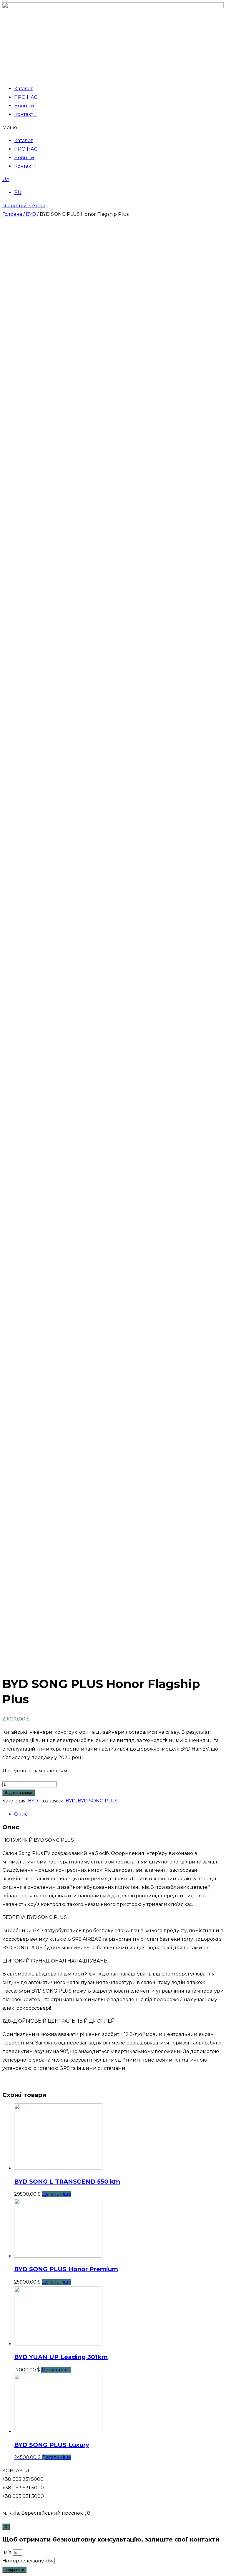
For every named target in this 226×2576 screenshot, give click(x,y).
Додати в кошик (19, 1793)
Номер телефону (24, 2561)
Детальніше (56, 2194)
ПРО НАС (26, 97)
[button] (113, 128)
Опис (21, 1814)
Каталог (24, 89)
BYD (31, 214)
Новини (24, 106)
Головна (12, 214)
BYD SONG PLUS (98, 1801)
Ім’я (8, 2552)
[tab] (119, 1814)
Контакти (25, 114)
